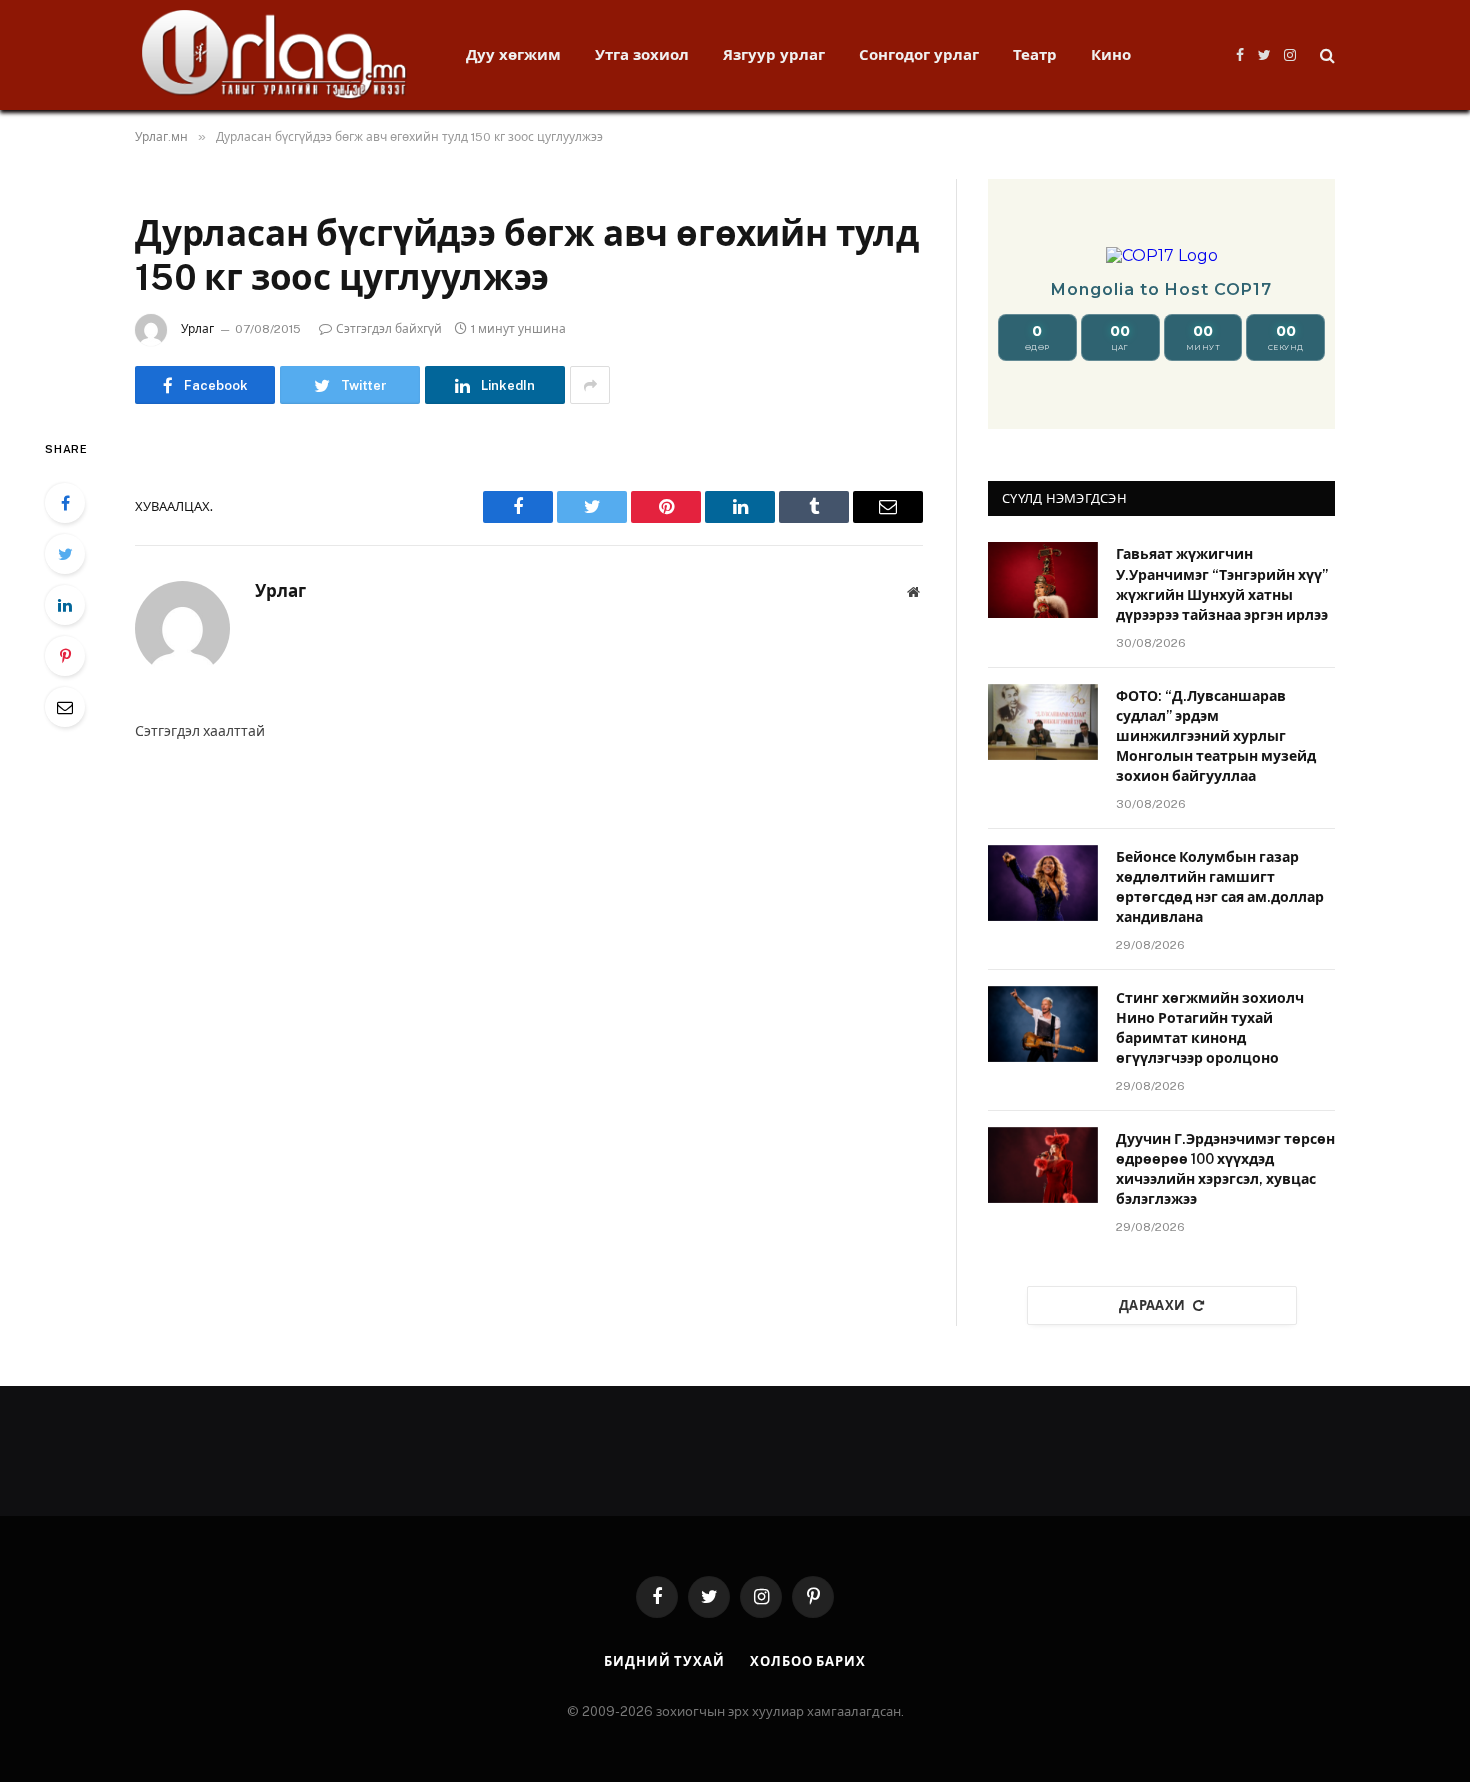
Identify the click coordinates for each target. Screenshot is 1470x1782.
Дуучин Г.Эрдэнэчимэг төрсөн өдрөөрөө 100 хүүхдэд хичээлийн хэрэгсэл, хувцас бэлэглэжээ (1225, 1169)
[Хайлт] (1325, 55)
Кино (1111, 54)
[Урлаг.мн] (274, 55)
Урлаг (197, 329)
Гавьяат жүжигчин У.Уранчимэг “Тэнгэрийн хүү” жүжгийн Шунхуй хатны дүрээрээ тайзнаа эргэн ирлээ (1222, 584)
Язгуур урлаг (774, 54)
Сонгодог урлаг (919, 54)
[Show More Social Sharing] (590, 385)
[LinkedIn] (65, 605)
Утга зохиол (642, 54)
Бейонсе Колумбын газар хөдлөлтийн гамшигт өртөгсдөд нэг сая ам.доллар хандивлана (1220, 887)
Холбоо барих (808, 1661)
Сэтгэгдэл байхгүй (389, 329)
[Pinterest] (65, 656)
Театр (1035, 54)
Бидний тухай (664, 1661)
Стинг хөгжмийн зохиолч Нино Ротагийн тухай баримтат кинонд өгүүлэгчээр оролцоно (1210, 1028)
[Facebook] (65, 503)
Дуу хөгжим (513, 54)
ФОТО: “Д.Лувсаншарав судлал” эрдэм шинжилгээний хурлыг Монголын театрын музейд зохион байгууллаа (1216, 736)
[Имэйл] (65, 707)
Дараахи (1152, 1305)
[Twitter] (65, 554)
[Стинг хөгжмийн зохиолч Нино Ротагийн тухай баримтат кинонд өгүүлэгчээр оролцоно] (1043, 1024)
